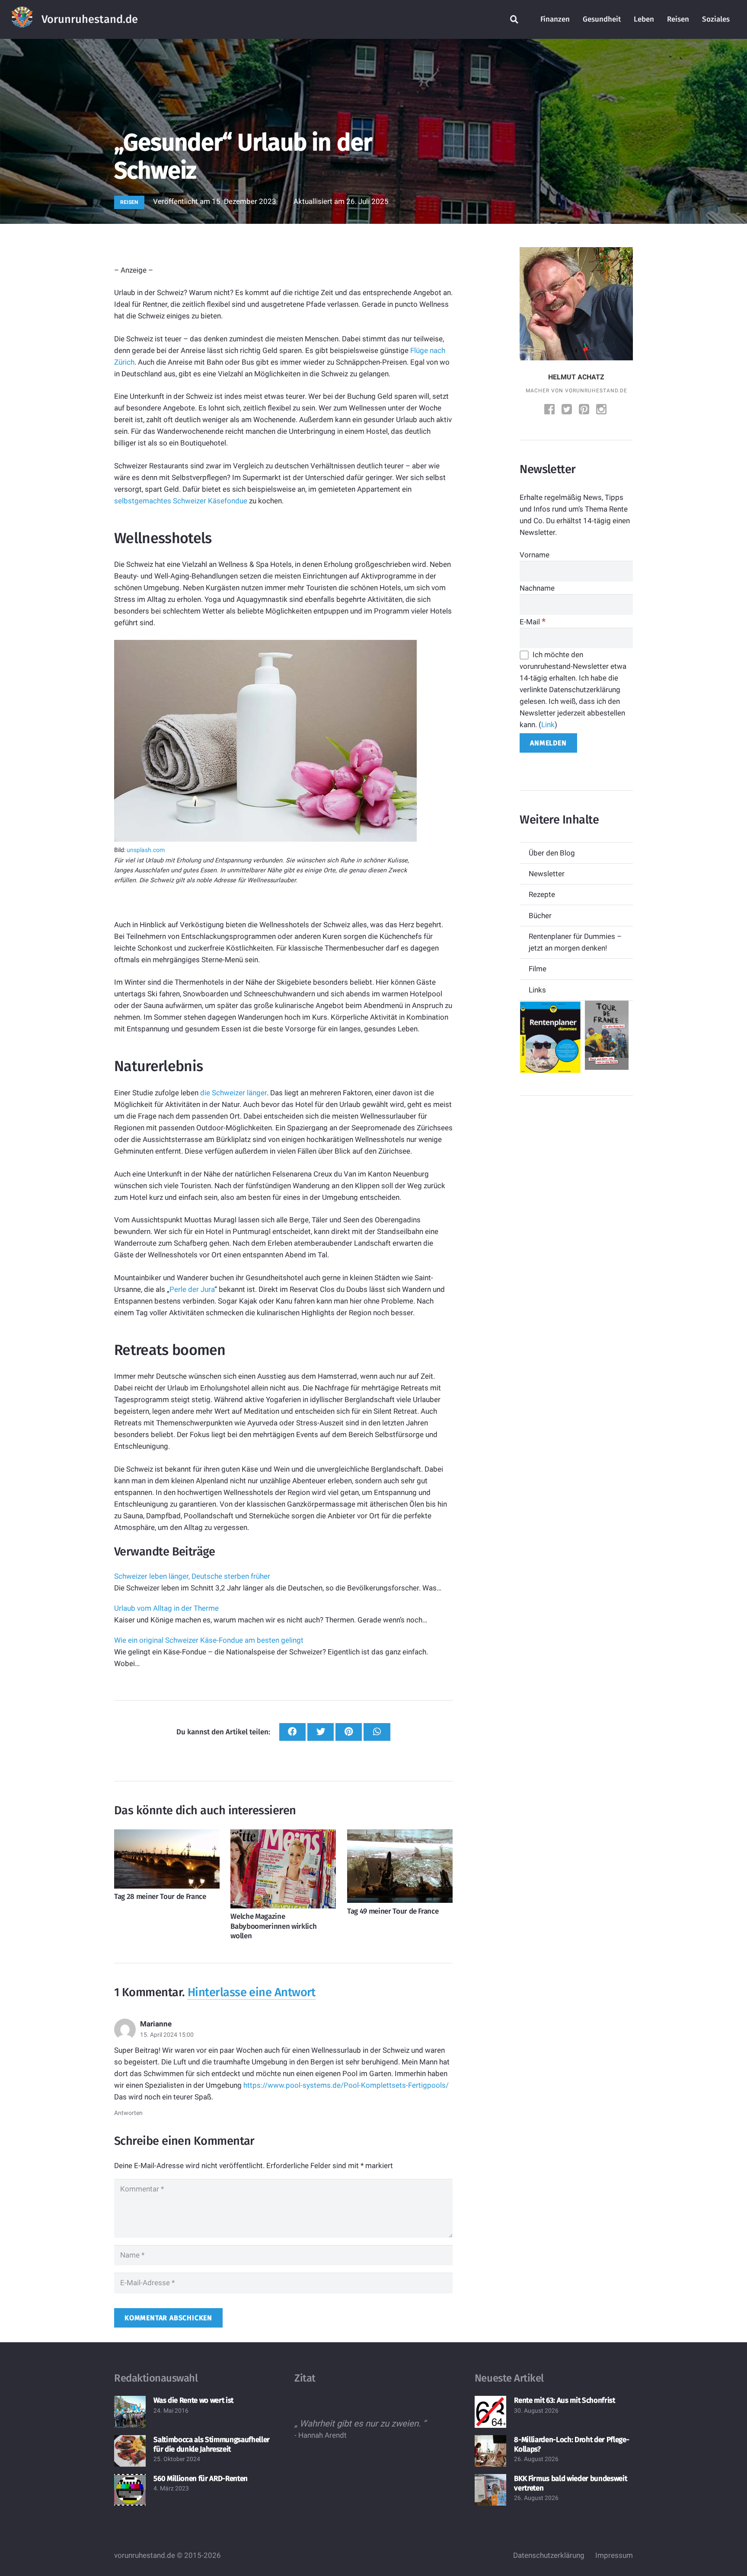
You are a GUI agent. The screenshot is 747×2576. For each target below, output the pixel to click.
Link (548, 725)
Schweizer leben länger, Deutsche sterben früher (192, 1576)
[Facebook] (550, 410)
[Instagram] (602, 410)
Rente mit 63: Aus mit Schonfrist (564, 2400)
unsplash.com (146, 850)
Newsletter (547, 874)
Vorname (535, 555)
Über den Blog (552, 853)
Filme (538, 969)
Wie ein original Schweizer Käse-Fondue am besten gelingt (209, 1640)
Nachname (537, 588)
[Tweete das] (321, 1732)
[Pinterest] (585, 410)
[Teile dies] (292, 1732)
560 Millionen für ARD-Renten (200, 2479)
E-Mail (533, 622)
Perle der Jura (192, 1289)
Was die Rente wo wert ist (193, 2400)
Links (537, 990)
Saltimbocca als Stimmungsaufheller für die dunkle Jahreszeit (211, 2444)
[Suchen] (514, 19)
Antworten (128, 2113)
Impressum (614, 2555)
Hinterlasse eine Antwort (252, 1992)
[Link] (22, 19)
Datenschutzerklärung (549, 2555)
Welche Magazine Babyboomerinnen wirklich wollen (273, 1926)
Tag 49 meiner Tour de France (393, 1911)
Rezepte (542, 894)
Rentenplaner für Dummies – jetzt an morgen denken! (575, 942)
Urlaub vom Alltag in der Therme (166, 1608)
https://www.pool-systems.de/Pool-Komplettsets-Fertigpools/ (346, 2085)
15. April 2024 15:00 (167, 2035)
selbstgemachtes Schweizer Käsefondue (181, 501)
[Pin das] (349, 1732)
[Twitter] (568, 410)
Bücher (540, 916)
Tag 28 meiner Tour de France (160, 1897)
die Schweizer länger (233, 1093)
